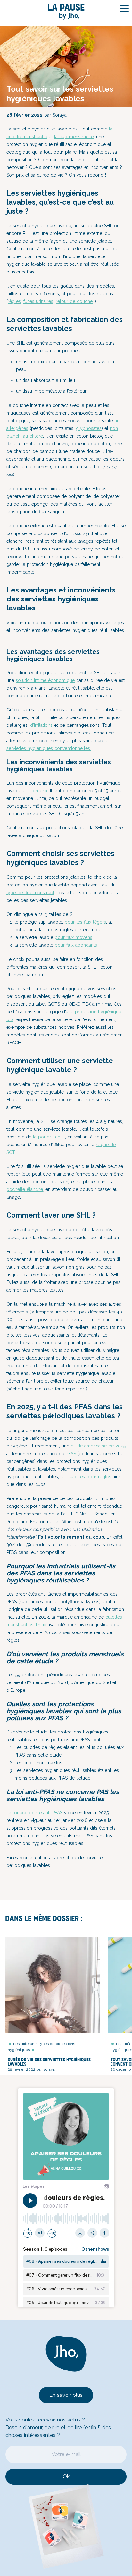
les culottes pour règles (86, 1477)
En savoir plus (66, 2395)
